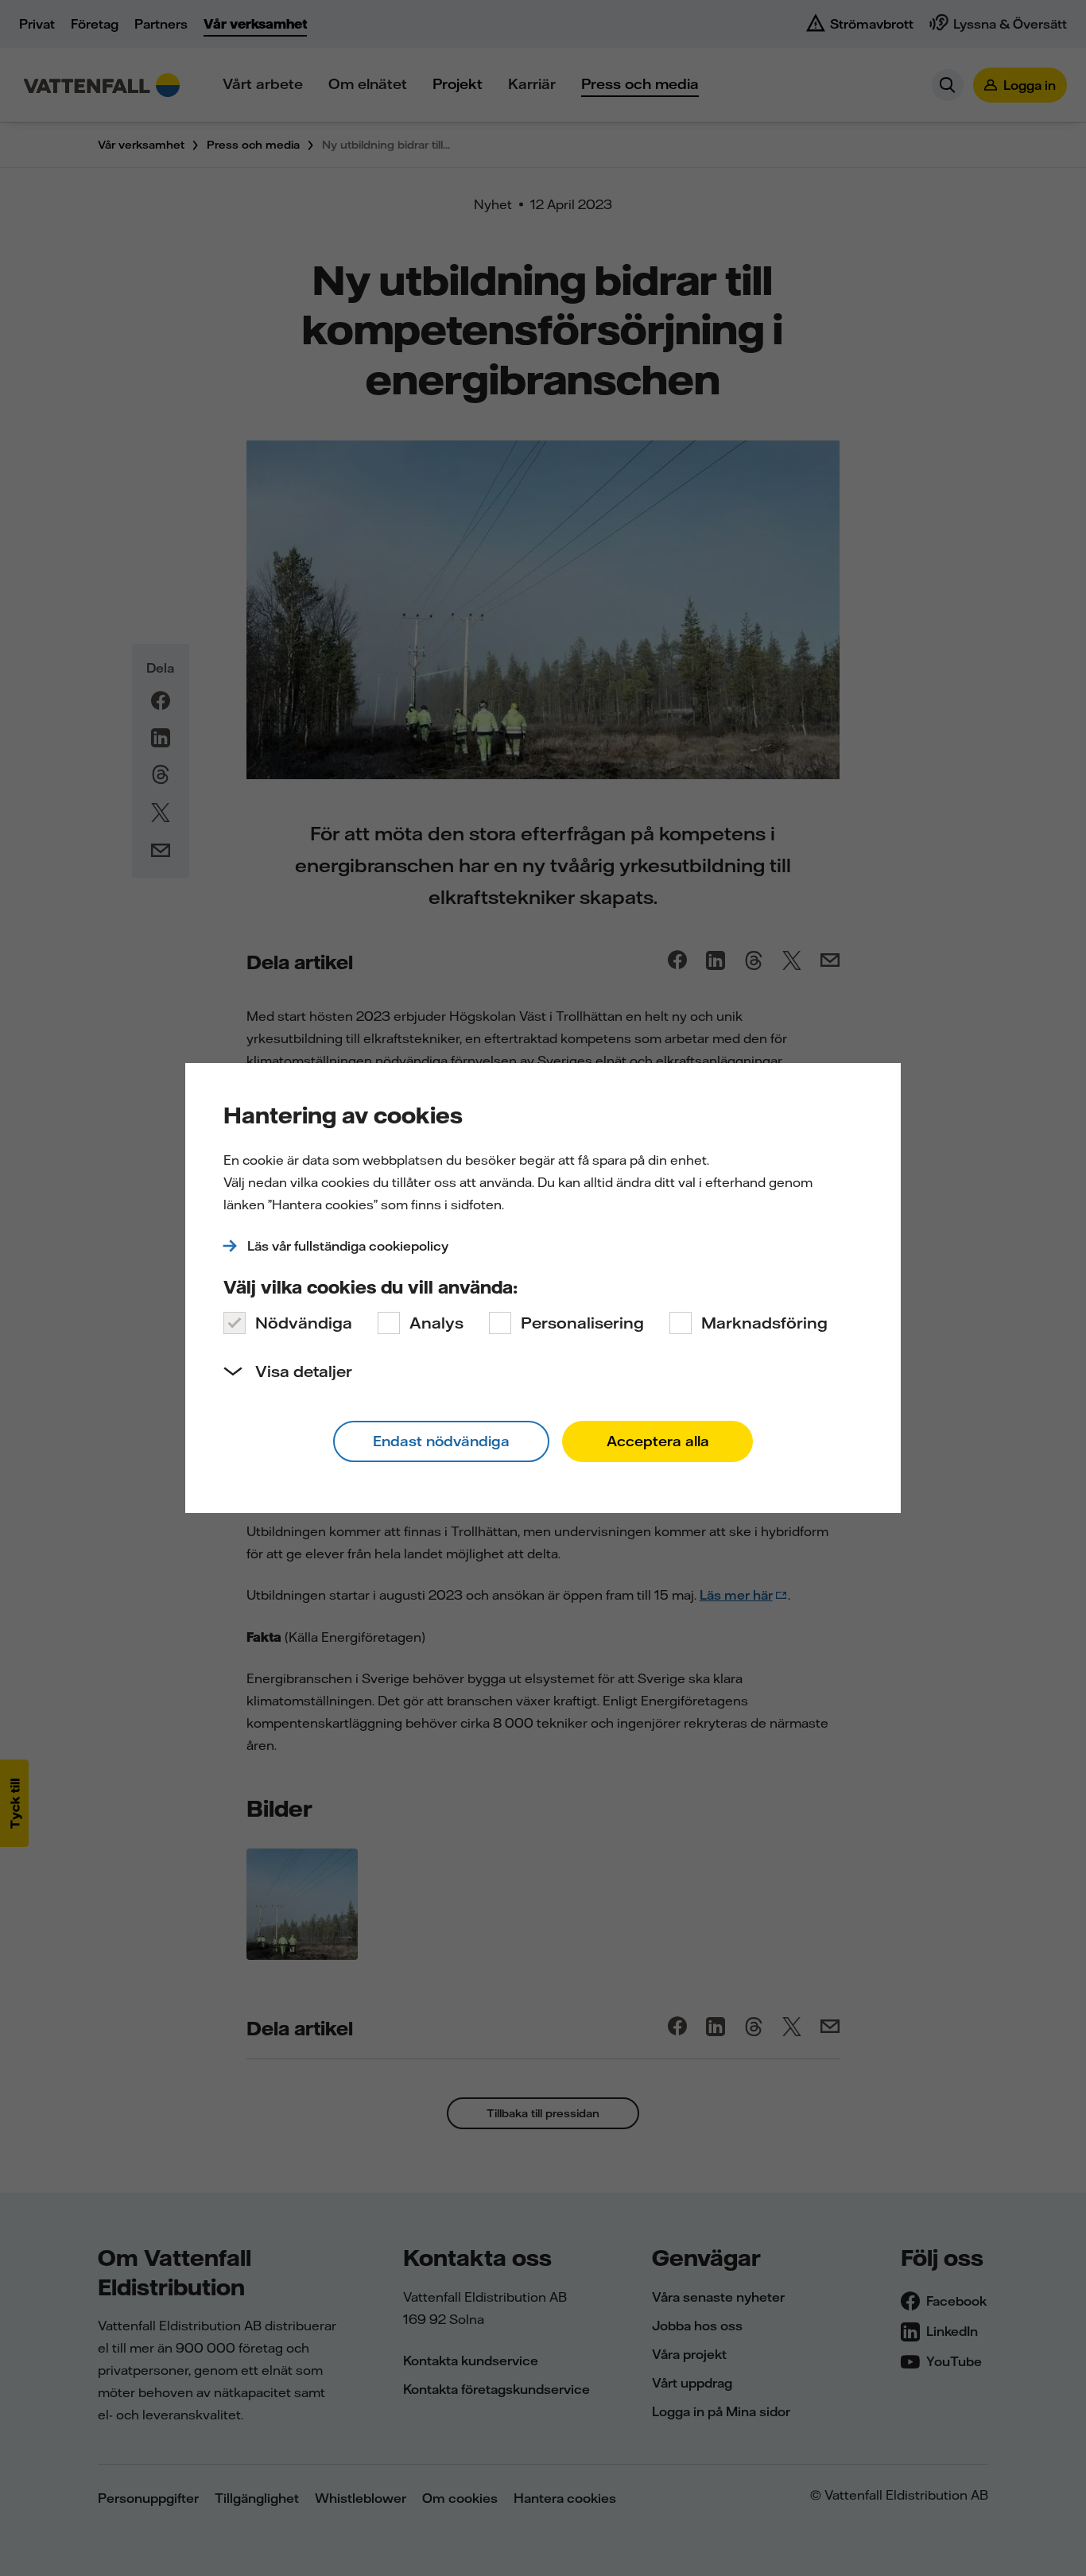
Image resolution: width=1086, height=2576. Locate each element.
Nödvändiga (304, 1323)
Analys (436, 1323)
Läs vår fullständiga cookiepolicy (348, 1246)
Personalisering (582, 1323)
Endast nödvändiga (441, 1441)
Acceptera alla (658, 1441)
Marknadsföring (764, 1323)
